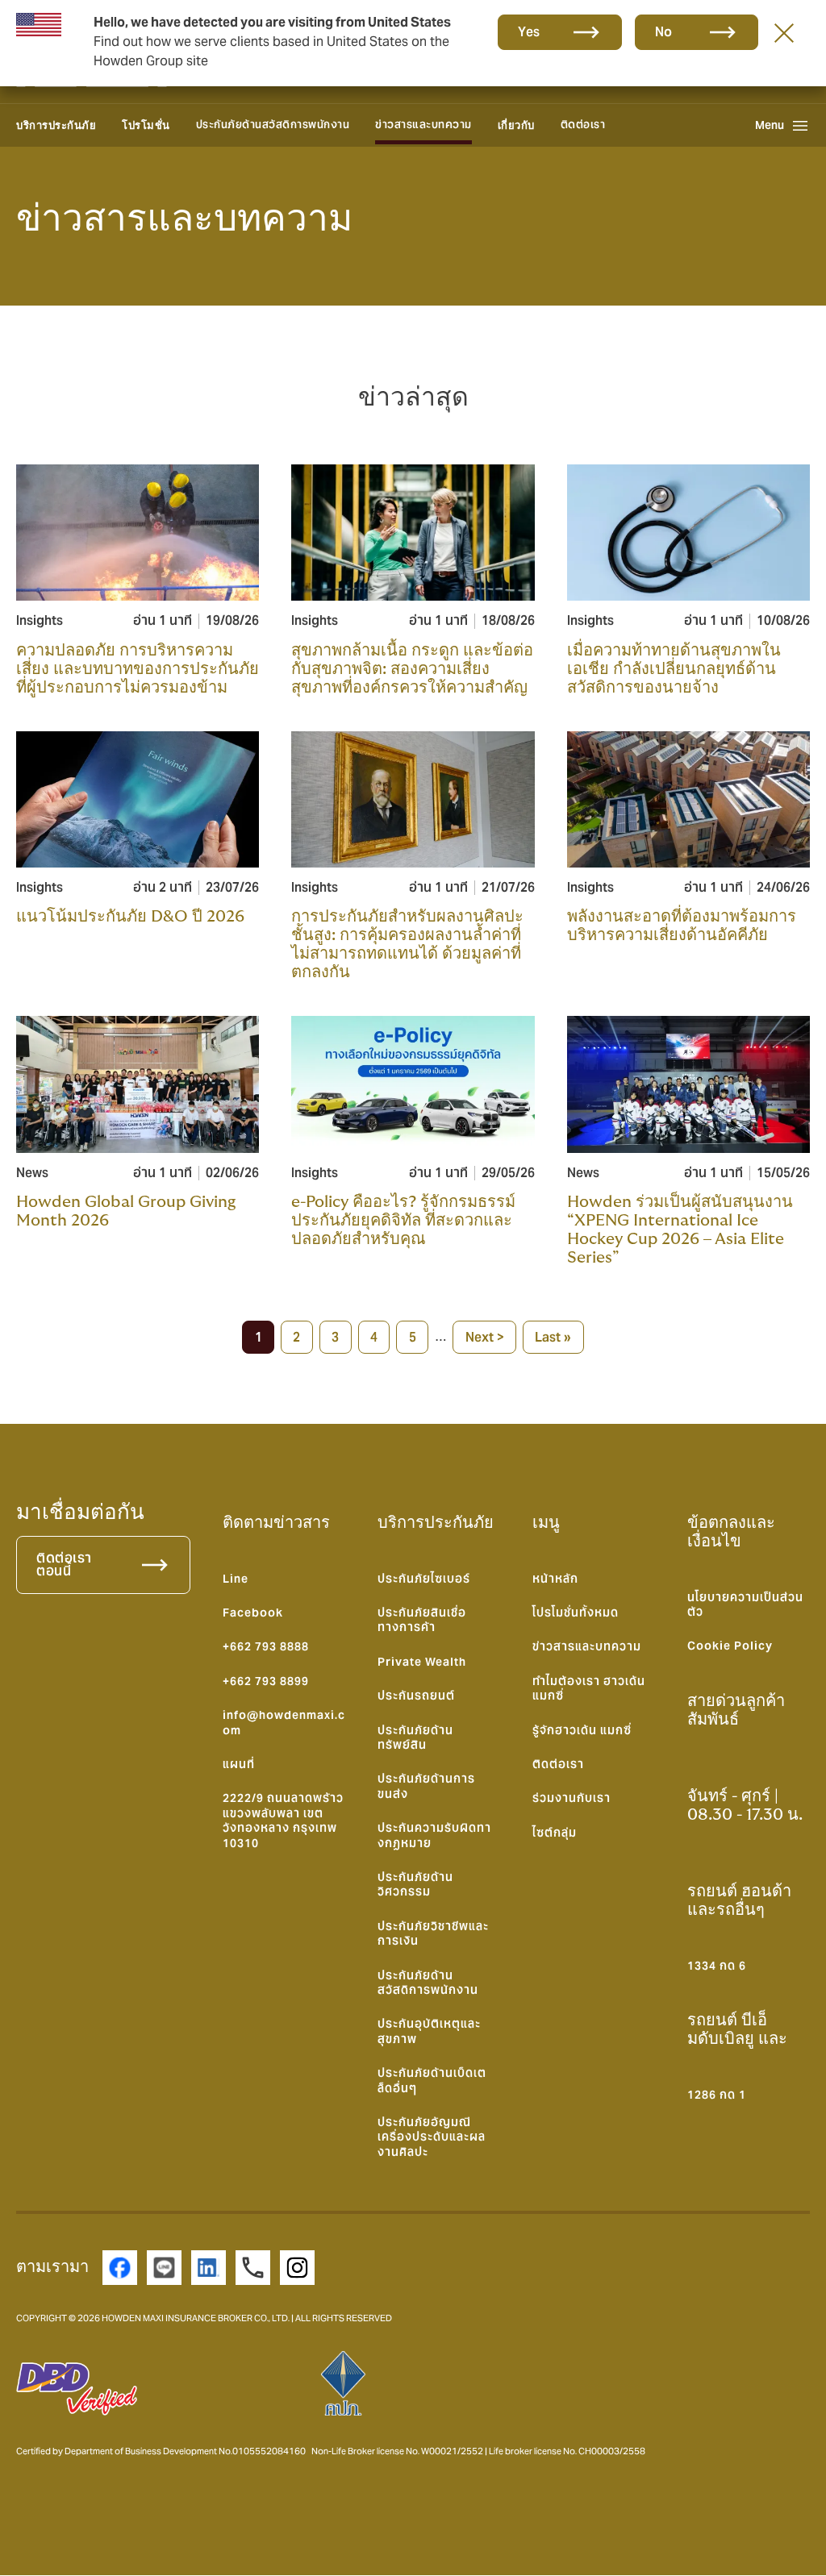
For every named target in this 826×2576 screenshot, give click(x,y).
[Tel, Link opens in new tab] (253, 2268)
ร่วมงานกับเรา (572, 1798)
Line (236, 1579)
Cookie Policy (730, 1646)
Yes (529, 32)
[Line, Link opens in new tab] (164, 2268)
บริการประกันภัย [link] (56, 125)
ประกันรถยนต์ (416, 1696)
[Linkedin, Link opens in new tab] (209, 2268)
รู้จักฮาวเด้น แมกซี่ (582, 1730)
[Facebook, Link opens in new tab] (120, 2268)
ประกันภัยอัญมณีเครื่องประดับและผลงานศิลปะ (432, 2137)
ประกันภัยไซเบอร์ (424, 1579)
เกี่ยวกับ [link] (516, 125)
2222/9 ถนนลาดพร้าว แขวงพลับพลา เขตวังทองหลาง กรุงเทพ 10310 (283, 1820)
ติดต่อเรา (583, 125)
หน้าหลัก (555, 1579)
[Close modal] (784, 32)
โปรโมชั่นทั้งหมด (576, 1613)
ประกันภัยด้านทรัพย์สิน (415, 1737)
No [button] (664, 32)
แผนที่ (239, 1764)
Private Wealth (422, 1662)
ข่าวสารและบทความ (423, 125)
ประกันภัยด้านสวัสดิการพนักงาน (273, 125)
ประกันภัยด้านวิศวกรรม (415, 1884)
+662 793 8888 (266, 1646)
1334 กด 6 (717, 1966)
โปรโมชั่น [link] (146, 125)
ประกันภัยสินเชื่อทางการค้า (422, 1620)
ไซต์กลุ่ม (555, 1833)
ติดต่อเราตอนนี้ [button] (64, 1565)
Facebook (253, 1613)
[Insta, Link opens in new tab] (297, 2268)
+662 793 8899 (266, 1681)
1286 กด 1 (717, 2095)
